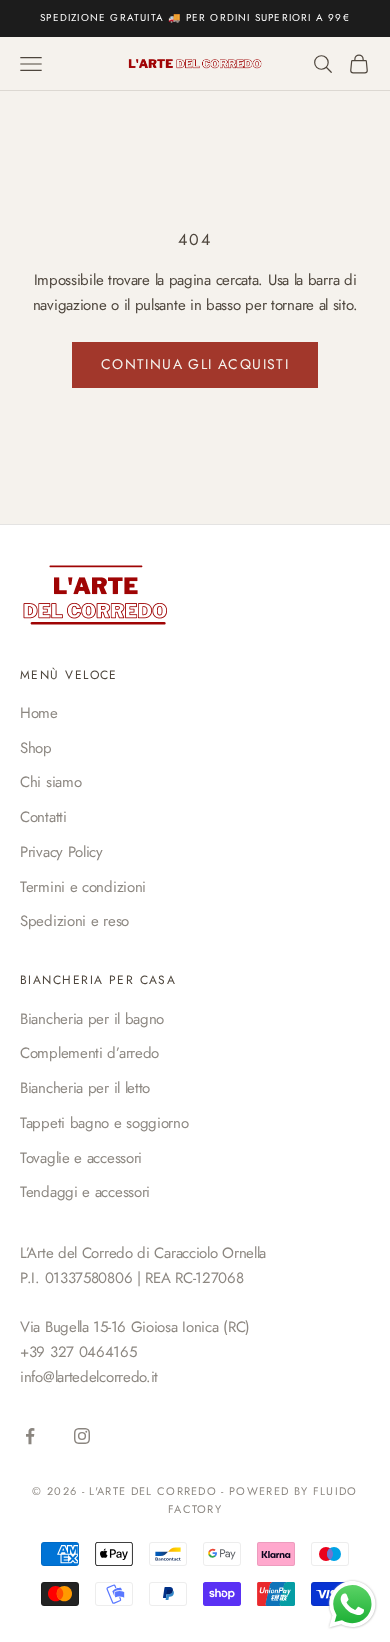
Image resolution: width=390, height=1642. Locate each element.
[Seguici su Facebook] (30, 1436)
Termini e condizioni (83, 887)
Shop (36, 748)
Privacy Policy (61, 852)
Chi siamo (50, 782)
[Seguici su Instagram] (82, 1436)
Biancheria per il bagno (92, 1019)
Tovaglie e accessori (81, 1158)
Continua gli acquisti (195, 364)
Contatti (43, 817)
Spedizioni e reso (74, 921)
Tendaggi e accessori (85, 1192)
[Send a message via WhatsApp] (352, 1604)
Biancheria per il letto (85, 1088)
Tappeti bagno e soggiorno (104, 1123)
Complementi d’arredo (89, 1053)
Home (39, 713)
